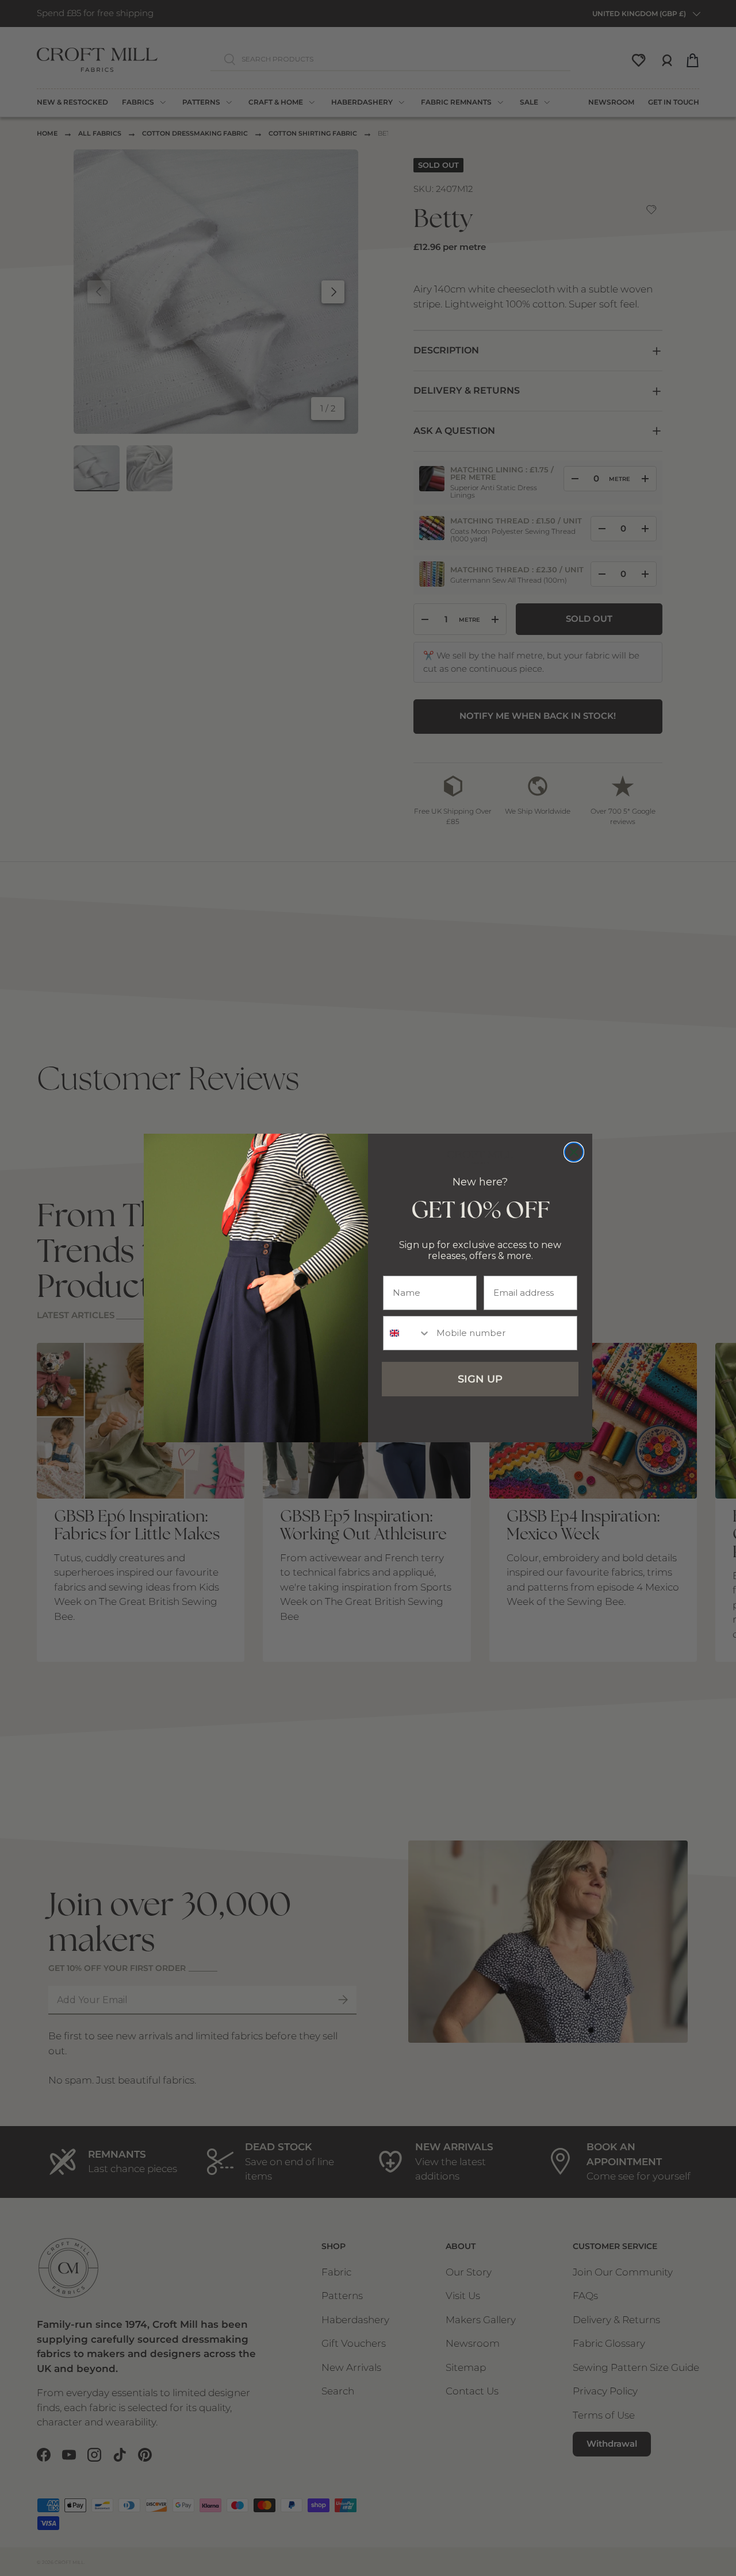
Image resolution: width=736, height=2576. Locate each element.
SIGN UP (480, 1379)
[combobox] (407, 1333)
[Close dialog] (574, 1152)
